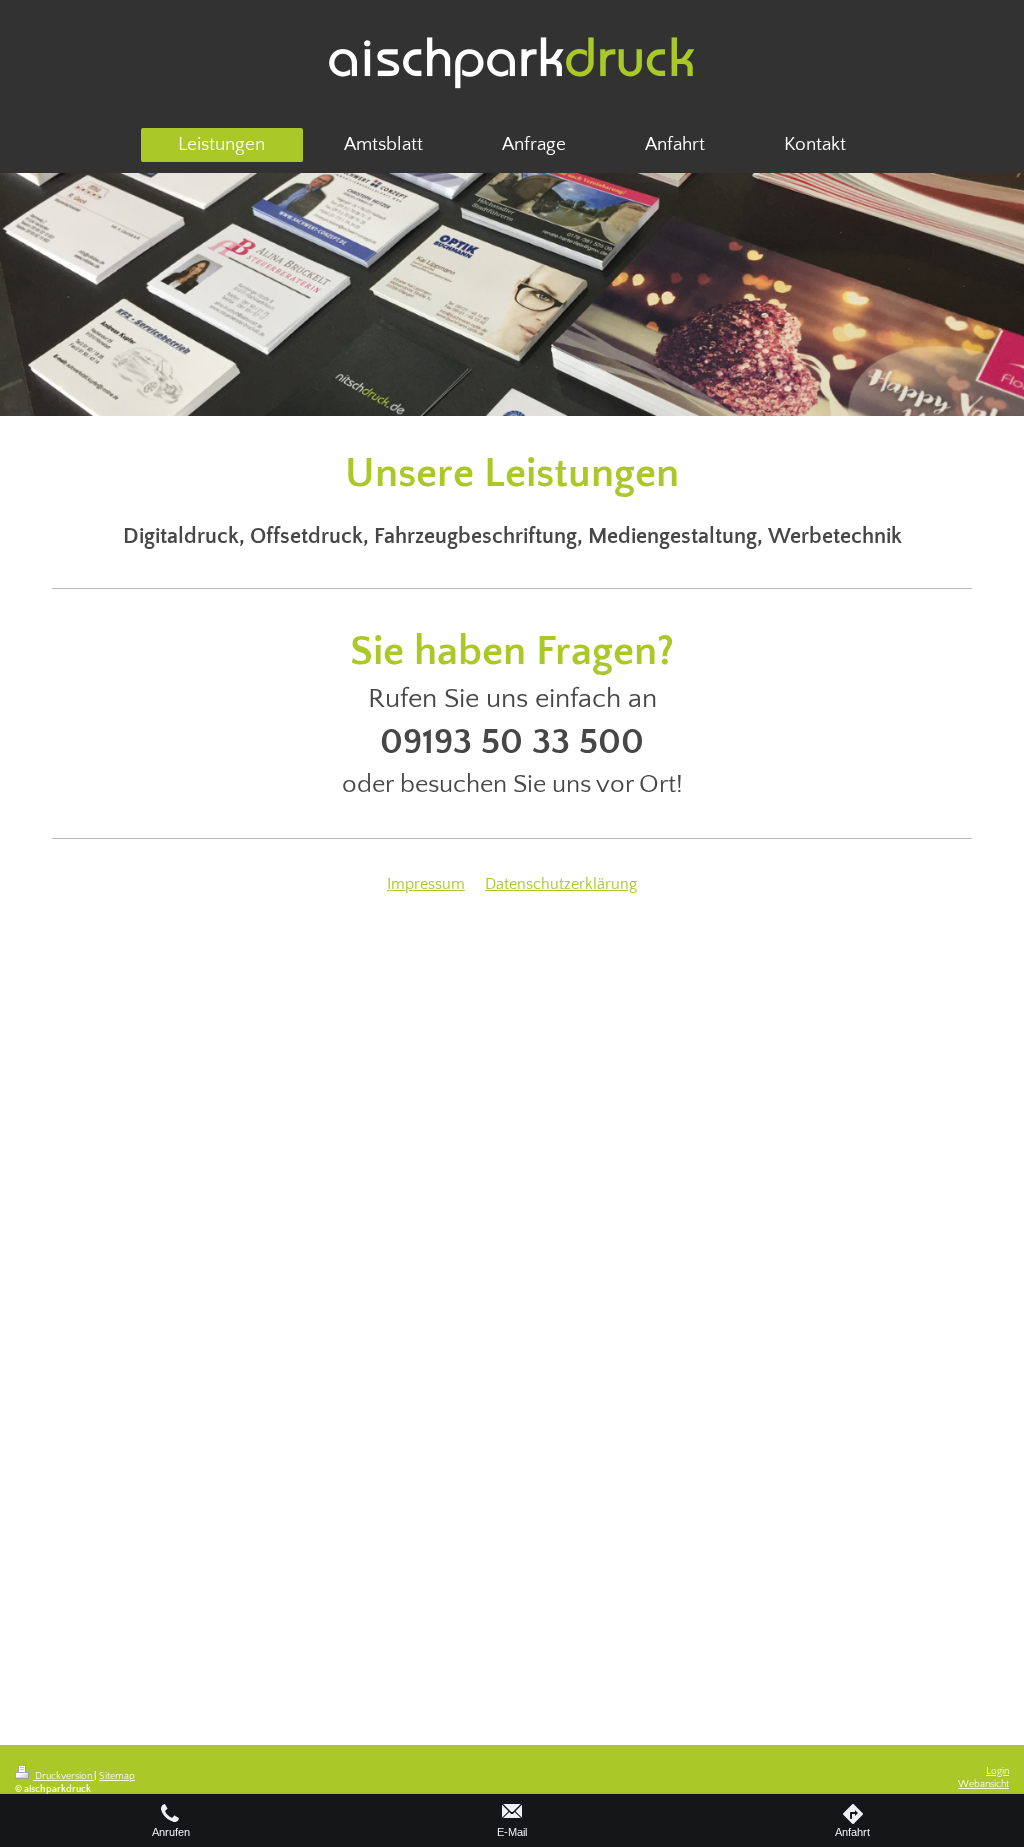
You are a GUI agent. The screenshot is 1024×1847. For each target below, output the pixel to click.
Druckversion (63, 1776)
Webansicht (983, 1784)
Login (997, 1771)
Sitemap (117, 1776)
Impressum (426, 884)
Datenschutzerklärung (561, 884)
